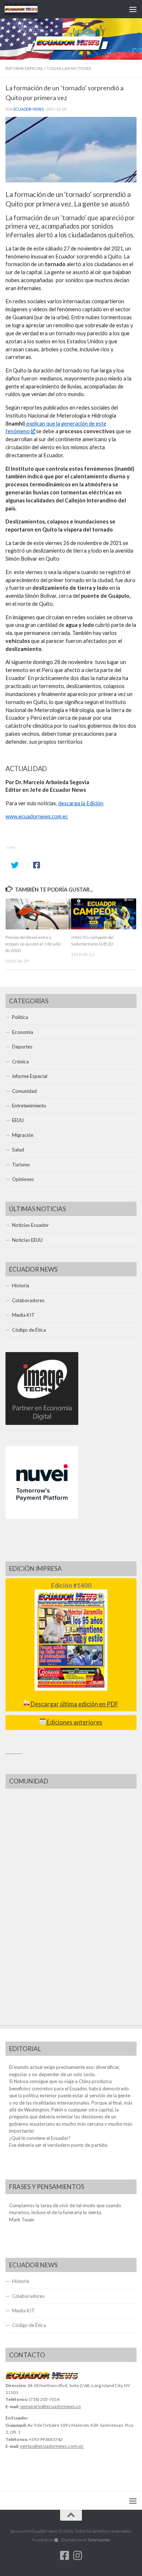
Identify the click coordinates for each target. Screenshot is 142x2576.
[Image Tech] (42, 1423)
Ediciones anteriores (74, 1722)
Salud (18, 1150)
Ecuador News (29, 109)
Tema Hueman (99, 2540)
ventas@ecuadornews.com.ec (52, 2446)
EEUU (18, 1120)
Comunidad (24, 1091)
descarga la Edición (81, 803)
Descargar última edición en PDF (74, 1704)
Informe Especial (24, 68)
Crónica (20, 1062)
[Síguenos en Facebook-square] (64, 2556)
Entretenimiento (29, 1106)
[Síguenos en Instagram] (78, 2556)
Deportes (22, 1047)
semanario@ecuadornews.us (50, 2406)
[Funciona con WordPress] (56, 2540)
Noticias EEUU (27, 1240)
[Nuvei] (42, 1517)
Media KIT (23, 1315)
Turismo (21, 1165)
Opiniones (23, 1179)
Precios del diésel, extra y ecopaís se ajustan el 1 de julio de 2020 (33, 944)
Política (20, 1017)
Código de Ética (29, 1330)
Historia (21, 1285)
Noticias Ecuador (30, 1225)
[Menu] (133, 9)
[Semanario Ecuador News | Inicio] (27, 9)
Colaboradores (28, 1300)
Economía (23, 1032)
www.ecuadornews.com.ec (37, 816)
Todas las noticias (69, 68)
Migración (23, 1135)
